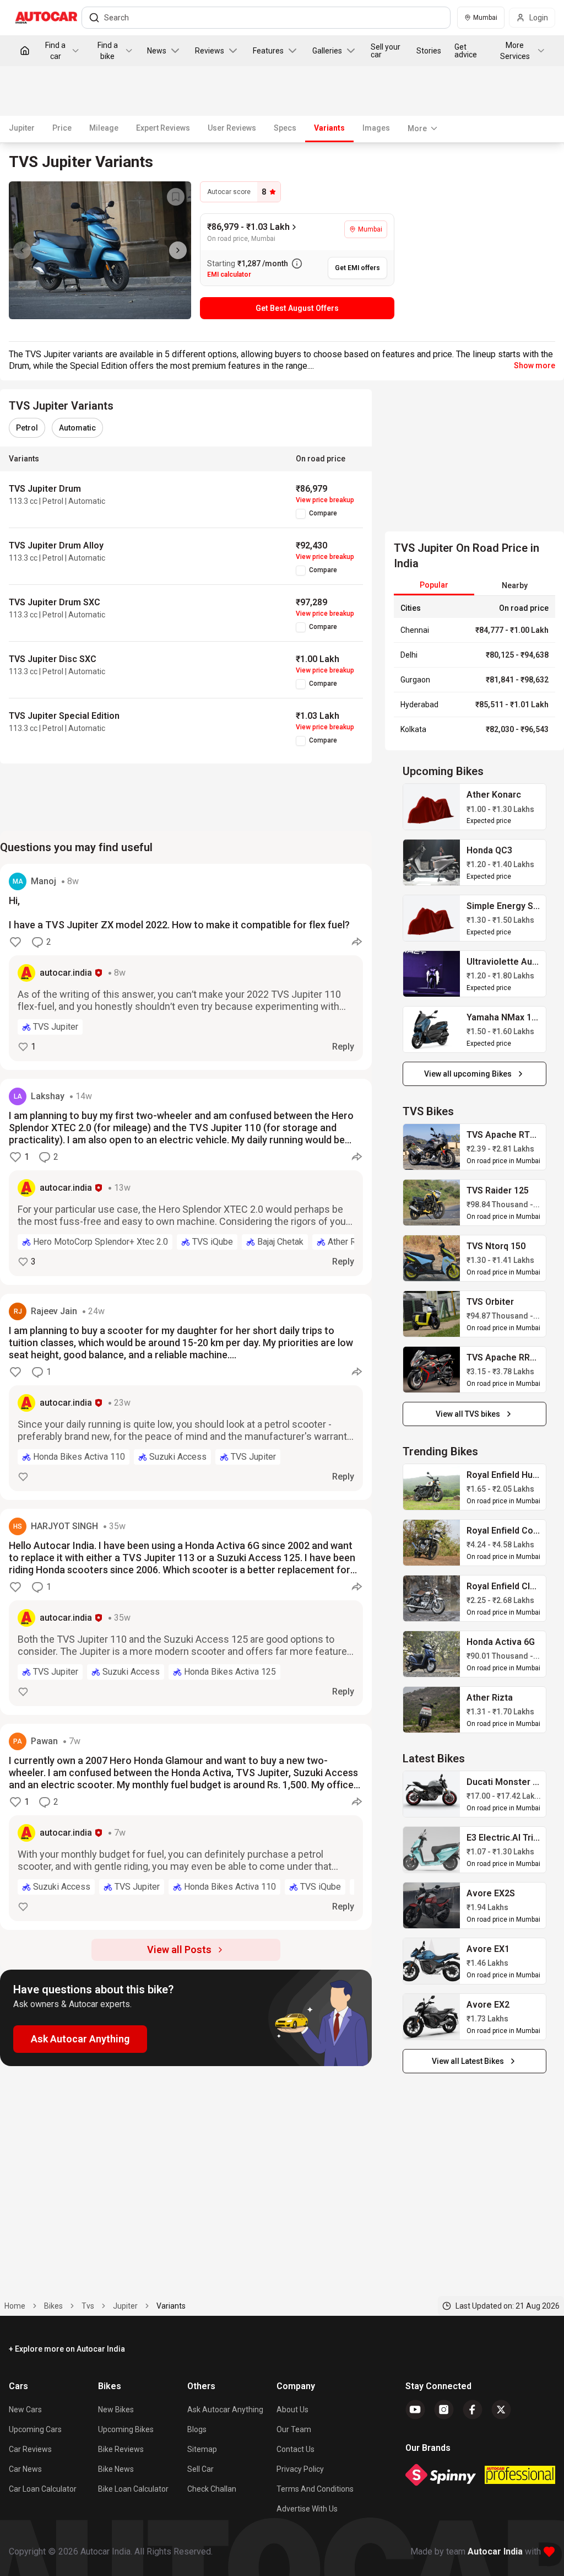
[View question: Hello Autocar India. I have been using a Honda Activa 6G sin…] (186, 1612)
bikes (53, 2306)
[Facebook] (473, 2410)
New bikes (116, 2410)
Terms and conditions (315, 2489)
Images (376, 128)
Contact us (295, 2449)
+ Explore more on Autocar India (67, 2349)
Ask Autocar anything (225, 2410)
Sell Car (200, 2469)
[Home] (25, 51)
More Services (515, 51)
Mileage (104, 128)
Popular (434, 585)
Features (268, 51)
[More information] (297, 263)
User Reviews (232, 128)
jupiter (125, 2306)
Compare (323, 513)
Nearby (515, 585)
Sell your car (386, 51)
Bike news (116, 2469)
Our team (294, 2429)
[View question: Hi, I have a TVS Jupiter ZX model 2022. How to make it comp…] (186, 967)
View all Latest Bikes (468, 2061)
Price (62, 128)
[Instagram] (444, 2410)
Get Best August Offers (297, 308)
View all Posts (179, 1950)
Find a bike (108, 51)
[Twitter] (501, 2410)
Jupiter (22, 128)
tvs (88, 2306)
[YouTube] (415, 2410)
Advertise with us (307, 2509)
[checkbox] (301, 514)
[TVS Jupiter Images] (100, 250)
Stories (429, 51)
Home (15, 2306)
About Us (292, 2410)
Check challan (212, 2489)
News (157, 51)
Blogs (197, 2429)
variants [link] (171, 2306)
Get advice (466, 51)
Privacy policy (300, 2469)
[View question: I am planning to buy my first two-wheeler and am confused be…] (186, 1182)
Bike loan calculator (133, 2489)
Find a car (55, 51)
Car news (25, 2469)
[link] (432, 807)
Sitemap (202, 2449)
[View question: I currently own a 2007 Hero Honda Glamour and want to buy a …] (186, 1827)
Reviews (210, 51)
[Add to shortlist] (176, 197)
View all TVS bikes (468, 1414)
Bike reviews (121, 2449)
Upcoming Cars (35, 2429)
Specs (285, 128)
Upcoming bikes (126, 2429)
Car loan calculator (43, 2489)
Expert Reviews (163, 128)
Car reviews (30, 2449)
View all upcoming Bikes (468, 1074)
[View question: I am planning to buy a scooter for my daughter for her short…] (186, 1397)
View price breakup (325, 500)
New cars (25, 2410)
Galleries (327, 51)
